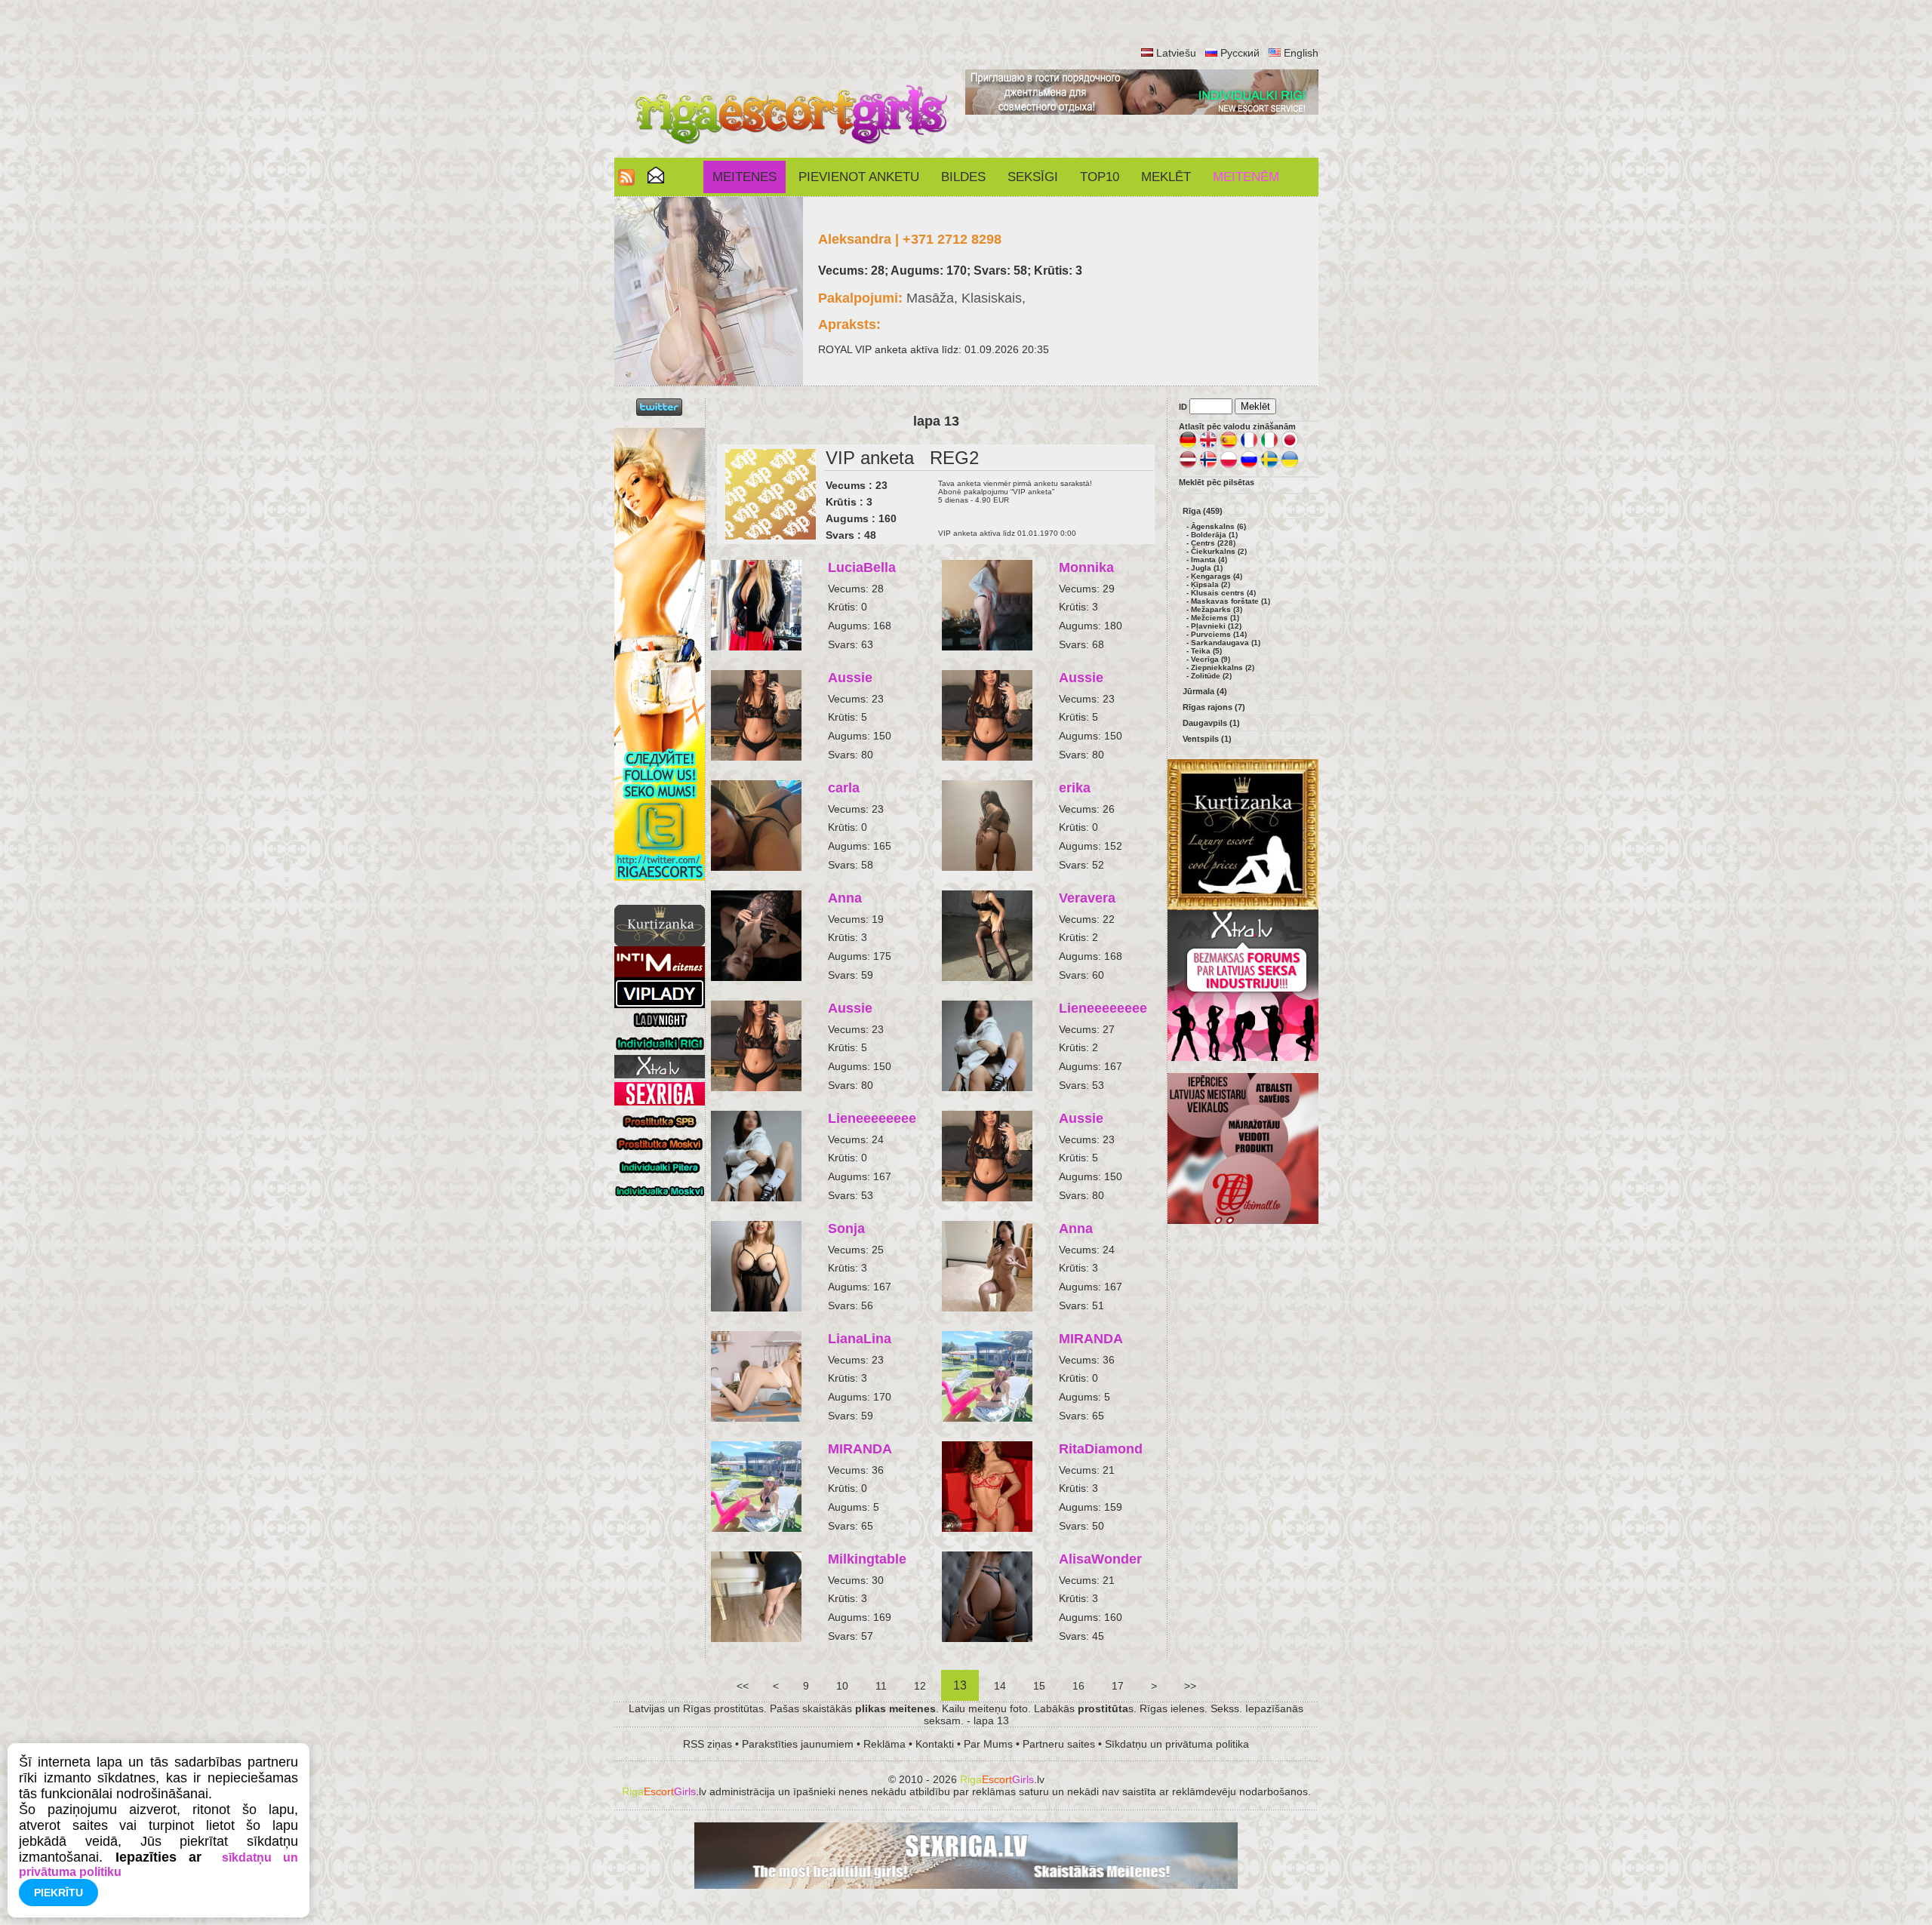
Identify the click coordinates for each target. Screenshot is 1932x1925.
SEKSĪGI (1033, 177)
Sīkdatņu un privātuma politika (1177, 1744)
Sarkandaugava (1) (1226, 643)
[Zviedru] (1269, 466)
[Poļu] (1229, 466)
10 (842, 1686)
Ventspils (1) (1207, 739)
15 (1039, 1686)
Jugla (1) (1207, 568)
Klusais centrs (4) (1223, 593)
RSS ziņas (708, 1744)
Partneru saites (1059, 1744)
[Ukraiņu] (1290, 466)
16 (1078, 1686)
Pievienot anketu (859, 177)
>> (1190, 1686)
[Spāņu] (1229, 446)
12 (920, 1686)
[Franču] (1249, 446)
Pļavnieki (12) (1216, 626)
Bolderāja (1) (1214, 535)
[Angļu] (1208, 446)
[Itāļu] (1269, 446)
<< (743, 1686)
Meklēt (1166, 177)
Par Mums (988, 1744)
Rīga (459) (1203, 511)
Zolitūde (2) (1211, 676)
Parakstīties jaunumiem (798, 1744)
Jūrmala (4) (1205, 691)
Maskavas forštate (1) (1231, 601)
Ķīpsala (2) (1211, 584)
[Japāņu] (1290, 446)
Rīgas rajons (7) (1214, 707)
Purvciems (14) (1219, 634)
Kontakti (935, 1744)
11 (881, 1686)
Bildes (963, 177)
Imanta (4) (1209, 560)
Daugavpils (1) (1211, 723)
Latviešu (1176, 53)
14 (1000, 1686)
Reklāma (884, 1744)
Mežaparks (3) (1217, 609)
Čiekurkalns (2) (1219, 551)
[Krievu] (1249, 466)
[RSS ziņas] (626, 181)
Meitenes (744, 177)
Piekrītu (58, 1893)
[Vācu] (1188, 446)
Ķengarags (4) (1217, 576)
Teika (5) (1206, 651)
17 (1118, 1686)
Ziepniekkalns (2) (1223, 667)
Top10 (1100, 177)
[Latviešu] (1188, 466)
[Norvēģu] (1208, 466)
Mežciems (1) (1215, 618)
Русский (1240, 53)
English (1301, 53)
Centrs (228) (1213, 543)
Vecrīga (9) (1211, 659)
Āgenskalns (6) (1218, 526)
